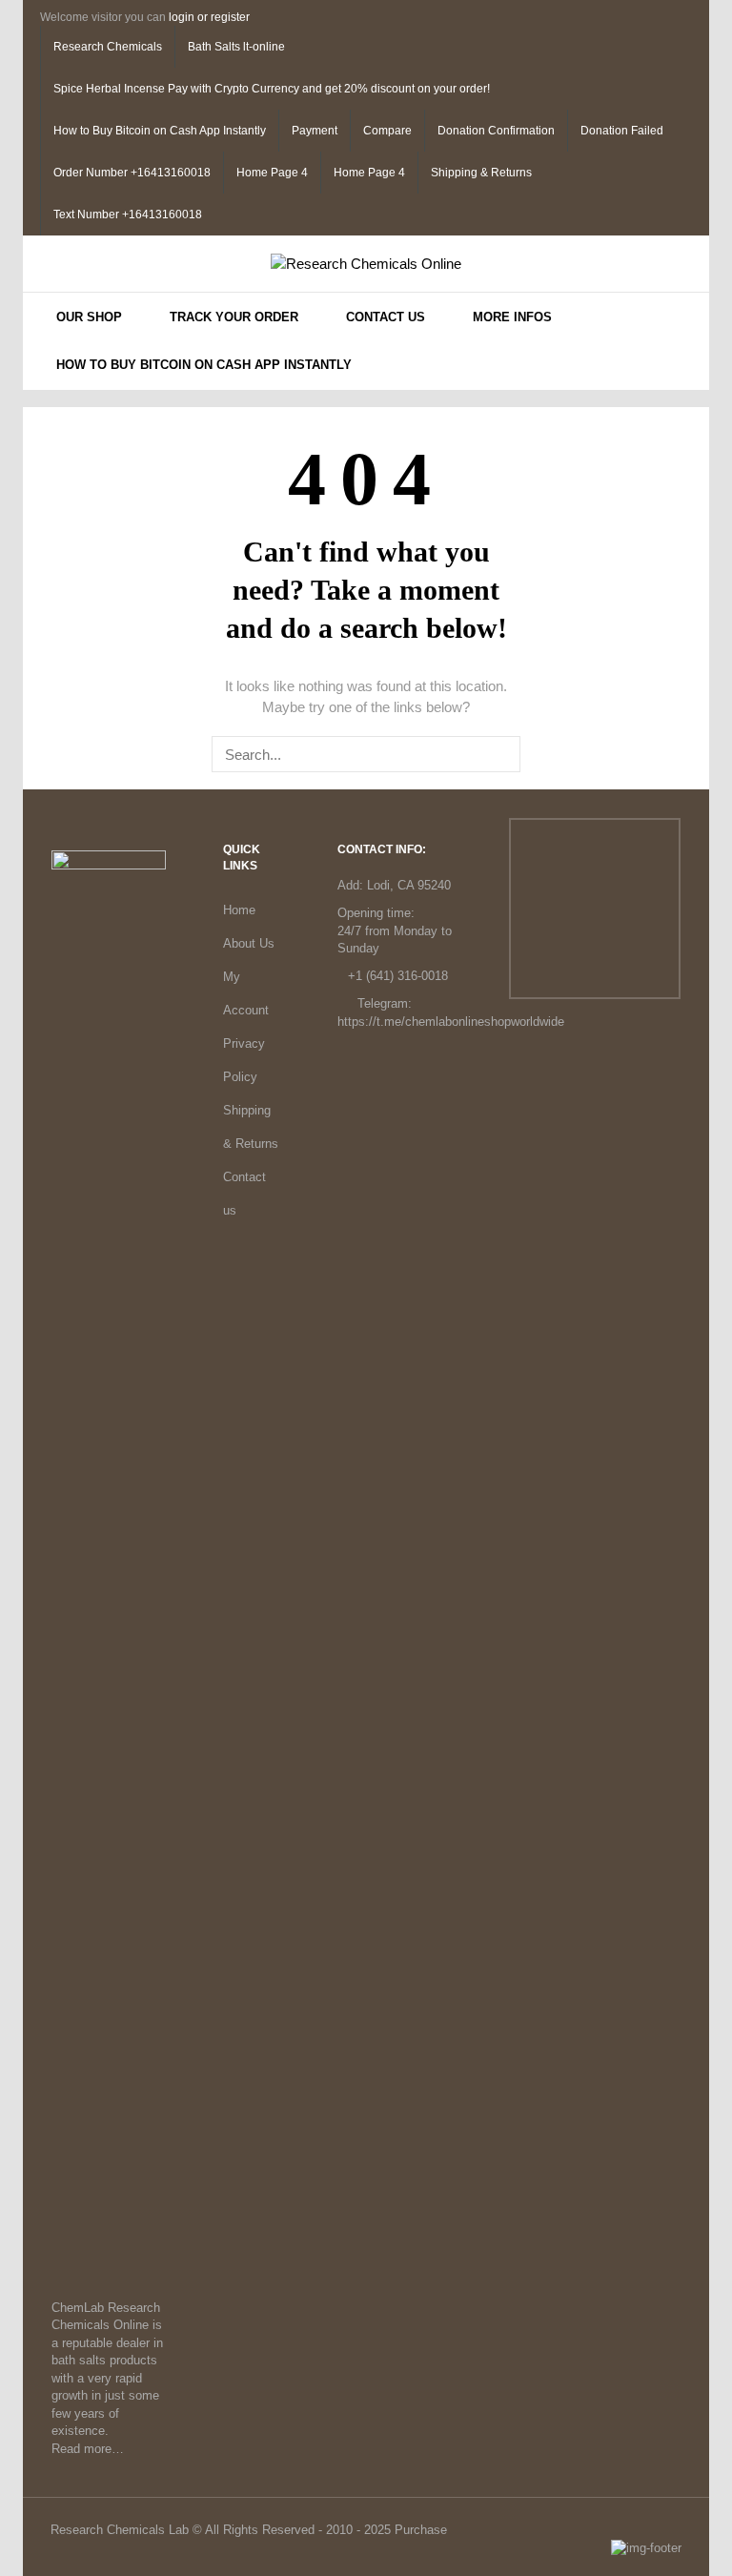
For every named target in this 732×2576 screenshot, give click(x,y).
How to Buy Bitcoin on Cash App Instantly (160, 131)
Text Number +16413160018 (128, 215)
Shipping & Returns (481, 173)
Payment (315, 131)
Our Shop (89, 317)
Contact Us (386, 317)
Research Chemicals (108, 47)
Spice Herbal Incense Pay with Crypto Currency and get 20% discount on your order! (272, 89)
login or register (209, 17)
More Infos (512, 317)
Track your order (234, 317)
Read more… (88, 2449)
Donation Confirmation (496, 131)
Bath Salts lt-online (236, 47)
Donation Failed (622, 131)
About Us (249, 943)
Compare (387, 131)
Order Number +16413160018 (132, 173)
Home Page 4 (272, 173)
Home (239, 910)
